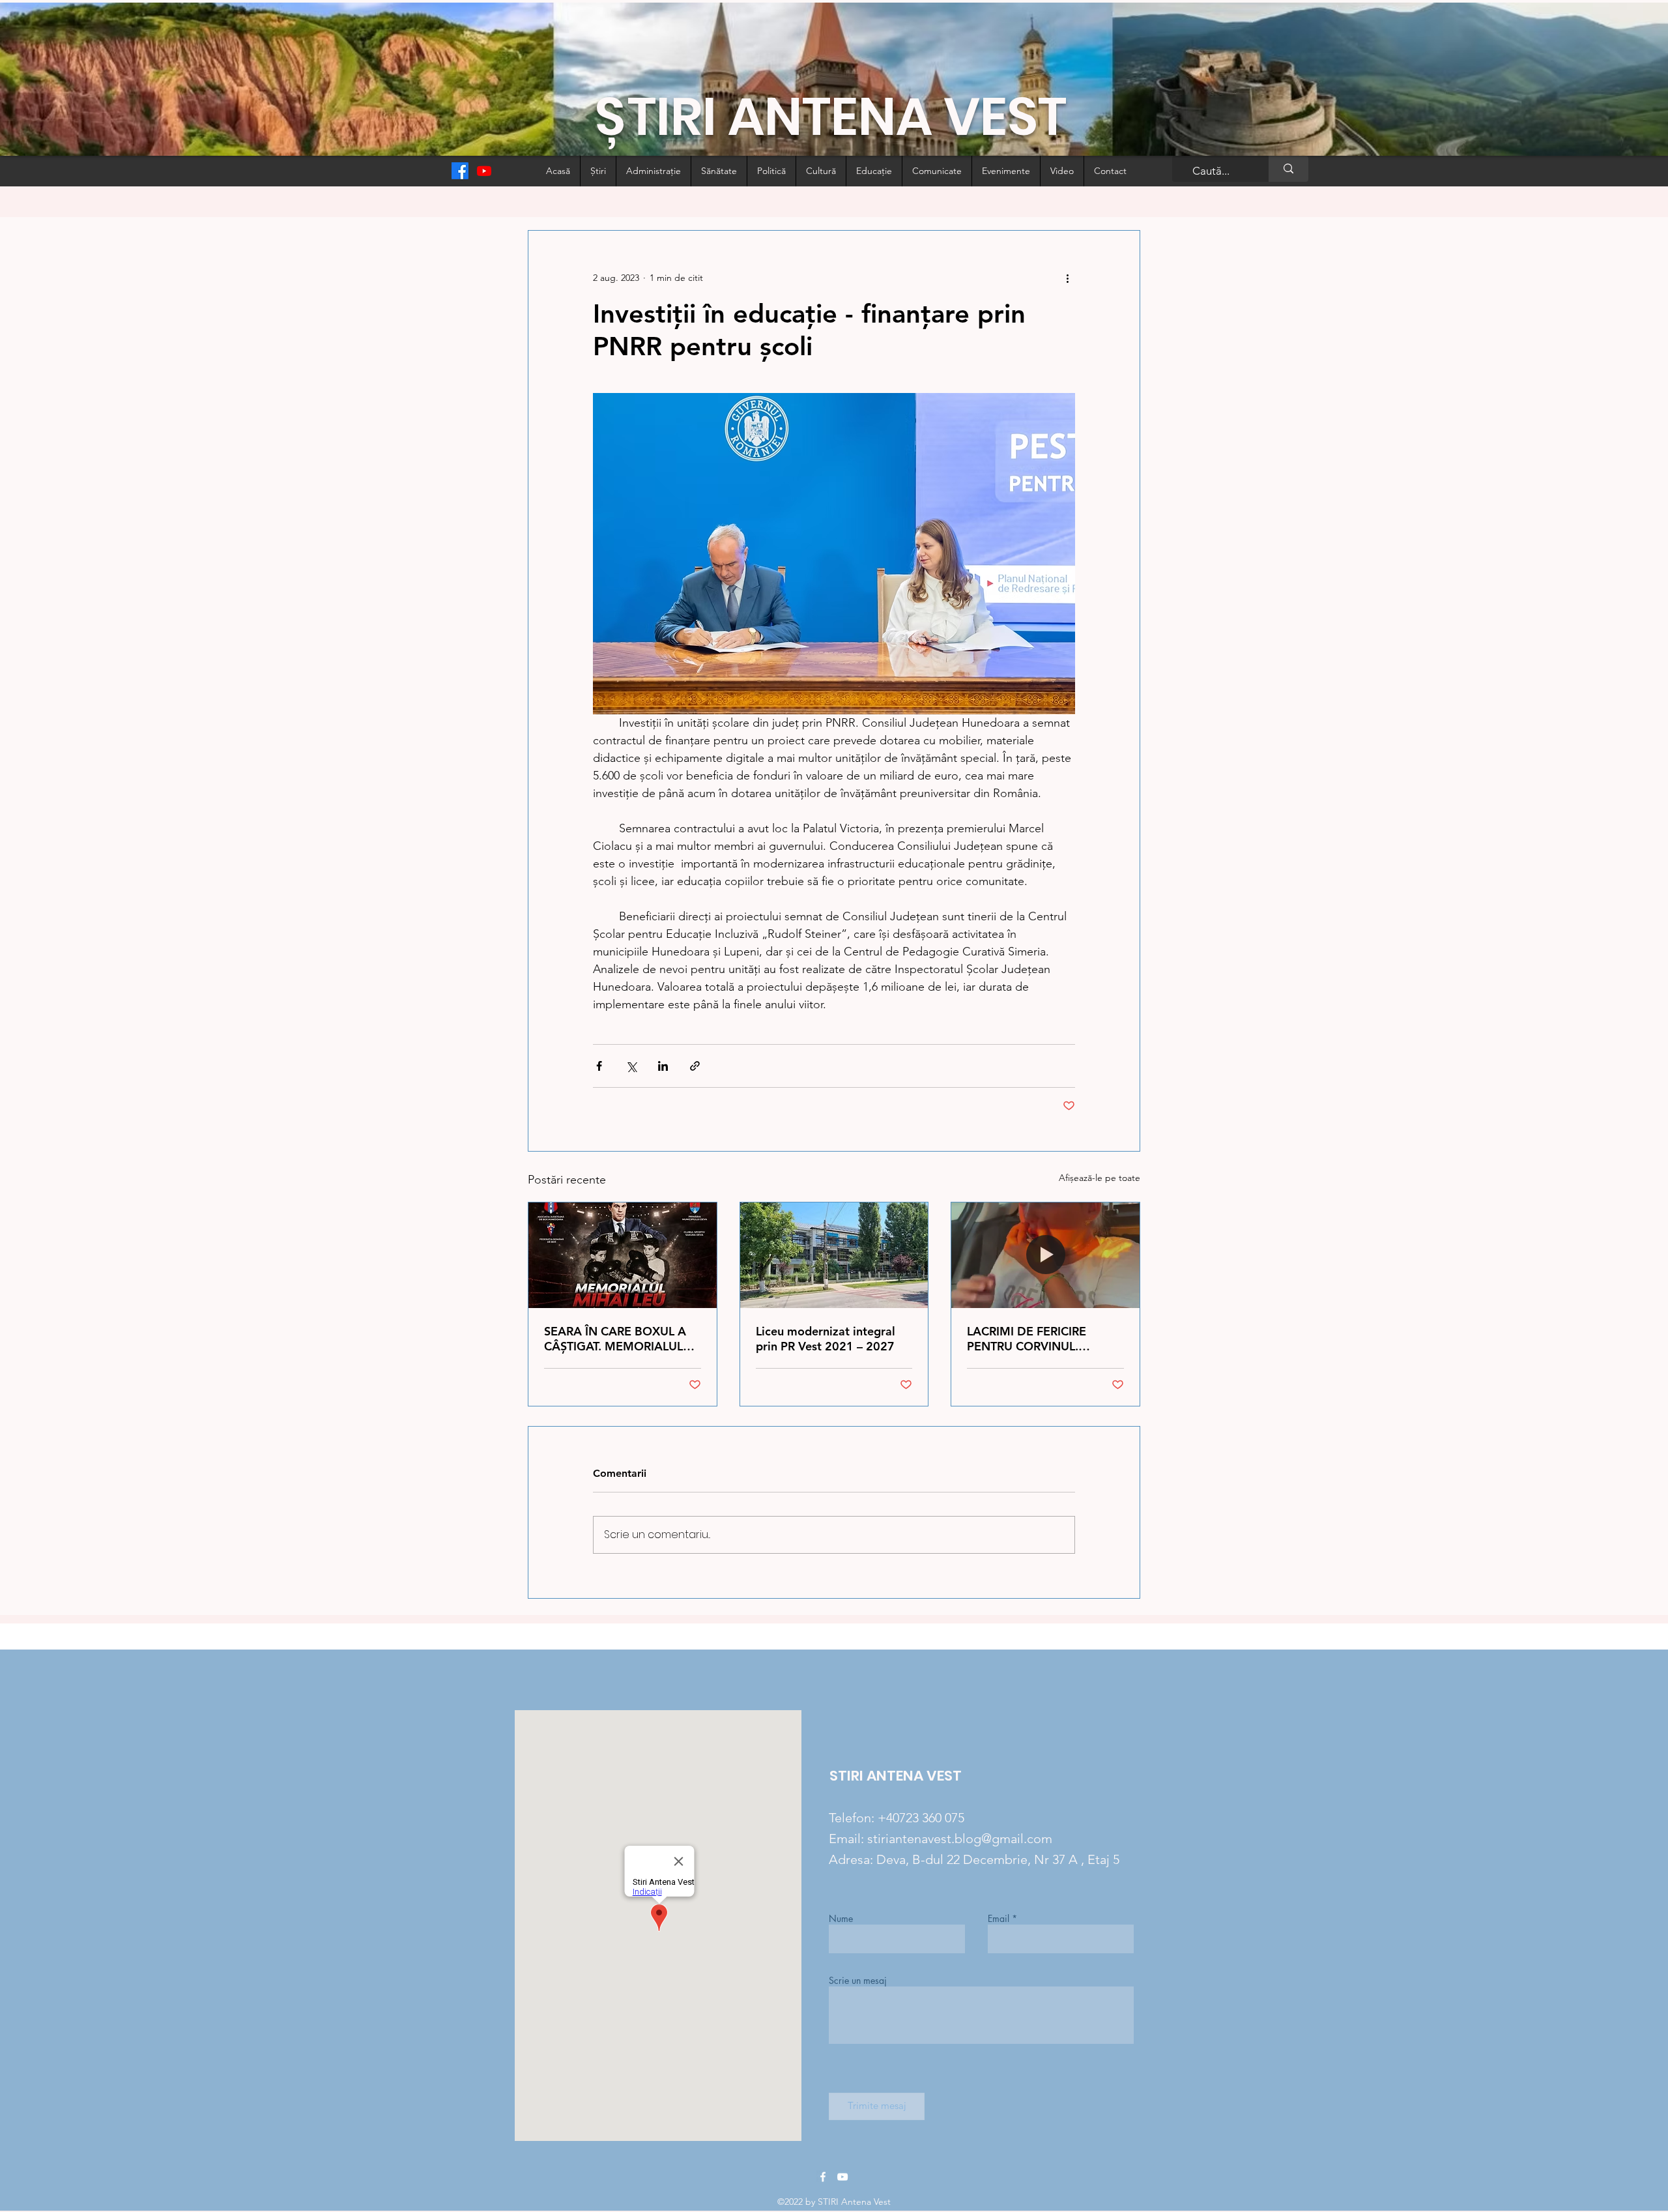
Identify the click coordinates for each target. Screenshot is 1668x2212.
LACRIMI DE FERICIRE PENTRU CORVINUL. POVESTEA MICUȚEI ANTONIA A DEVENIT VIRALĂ (1027, 1339)
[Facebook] (460, 171)
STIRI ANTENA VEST (896, 1776)
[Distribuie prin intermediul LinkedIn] (663, 1066)
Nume (841, 1919)
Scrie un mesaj (858, 1981)
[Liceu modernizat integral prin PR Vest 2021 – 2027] (834, 1255)
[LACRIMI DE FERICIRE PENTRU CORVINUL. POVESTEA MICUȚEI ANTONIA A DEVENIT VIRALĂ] (1045, 1255)
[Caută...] (1288, 169)
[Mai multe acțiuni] (1067, 278)
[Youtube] (484, 171)
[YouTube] (842, 2177)
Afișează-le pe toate (1100, 1178)
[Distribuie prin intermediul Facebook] (599, 1066)
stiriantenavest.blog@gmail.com (960, 1839)
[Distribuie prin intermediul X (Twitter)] (631, 1066)
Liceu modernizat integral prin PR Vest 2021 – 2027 (826, 1339)
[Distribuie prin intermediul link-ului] (695, 1066)
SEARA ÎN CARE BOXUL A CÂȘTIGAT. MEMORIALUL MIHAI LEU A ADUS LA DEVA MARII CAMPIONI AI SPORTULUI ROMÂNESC (617, 1339)
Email (999, 1919)
